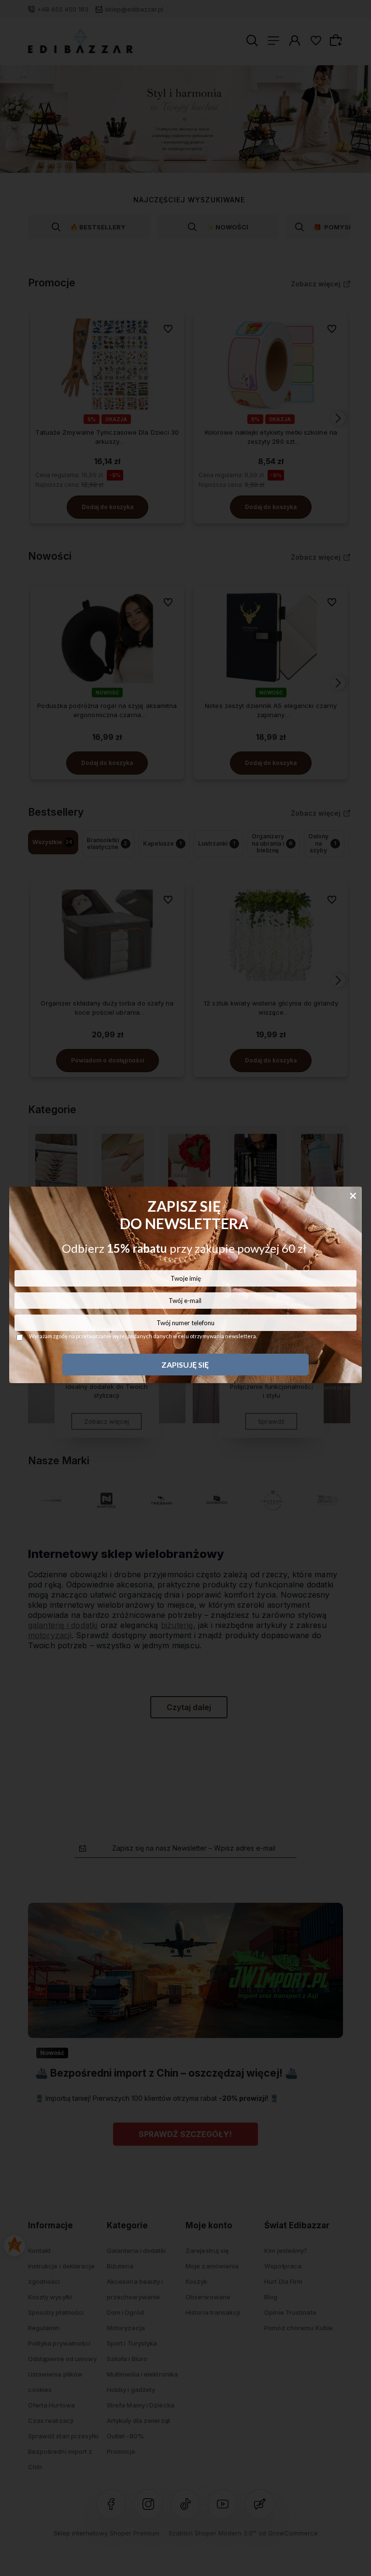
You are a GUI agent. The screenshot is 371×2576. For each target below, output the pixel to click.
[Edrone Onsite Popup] (185, 1288)
